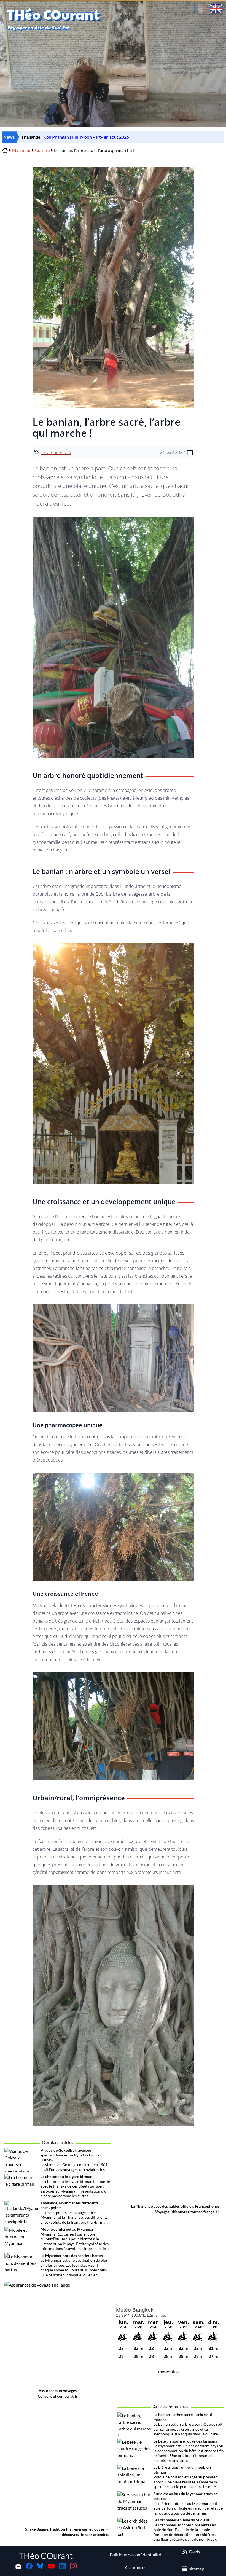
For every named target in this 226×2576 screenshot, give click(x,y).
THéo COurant (46, 2556)
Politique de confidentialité (135, 2555)
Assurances (135, 2567)
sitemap (197, 2569)
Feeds (195, 2552)
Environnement (56, 452)
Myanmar (21, 150)
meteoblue (168, 2372)
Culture (42, 150)
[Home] (5, 150)
